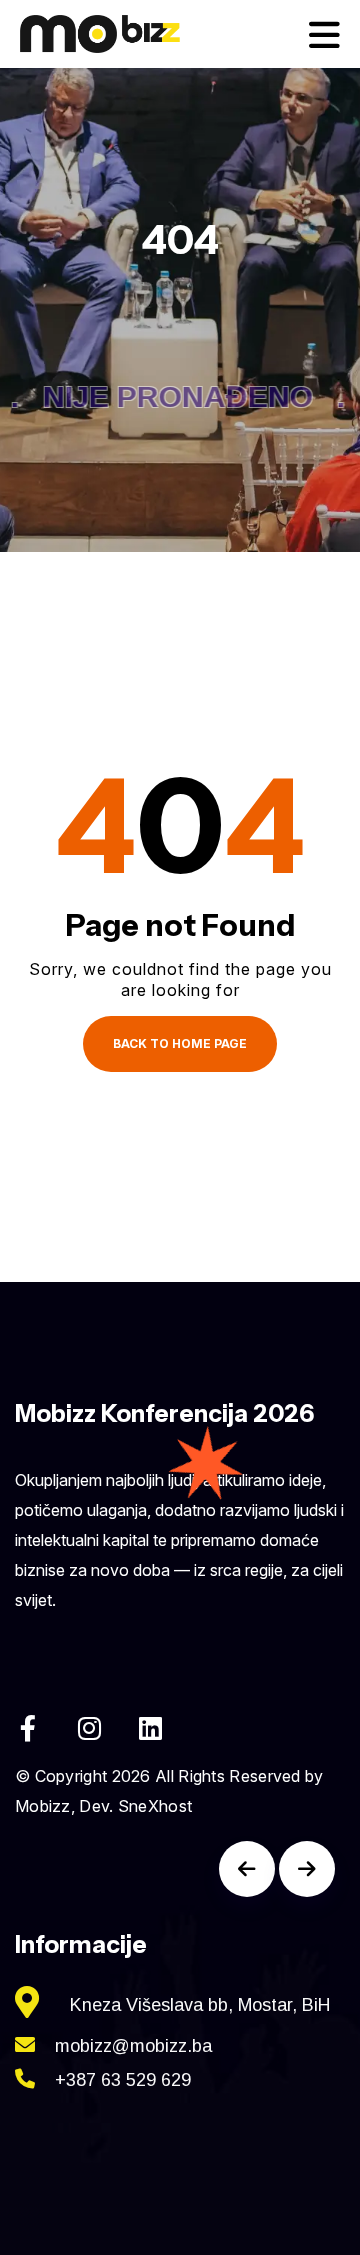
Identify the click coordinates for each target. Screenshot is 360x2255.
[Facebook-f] (28, 1728)
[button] (247, 1869)
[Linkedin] (150, 1728)
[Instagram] (89, 1728)
